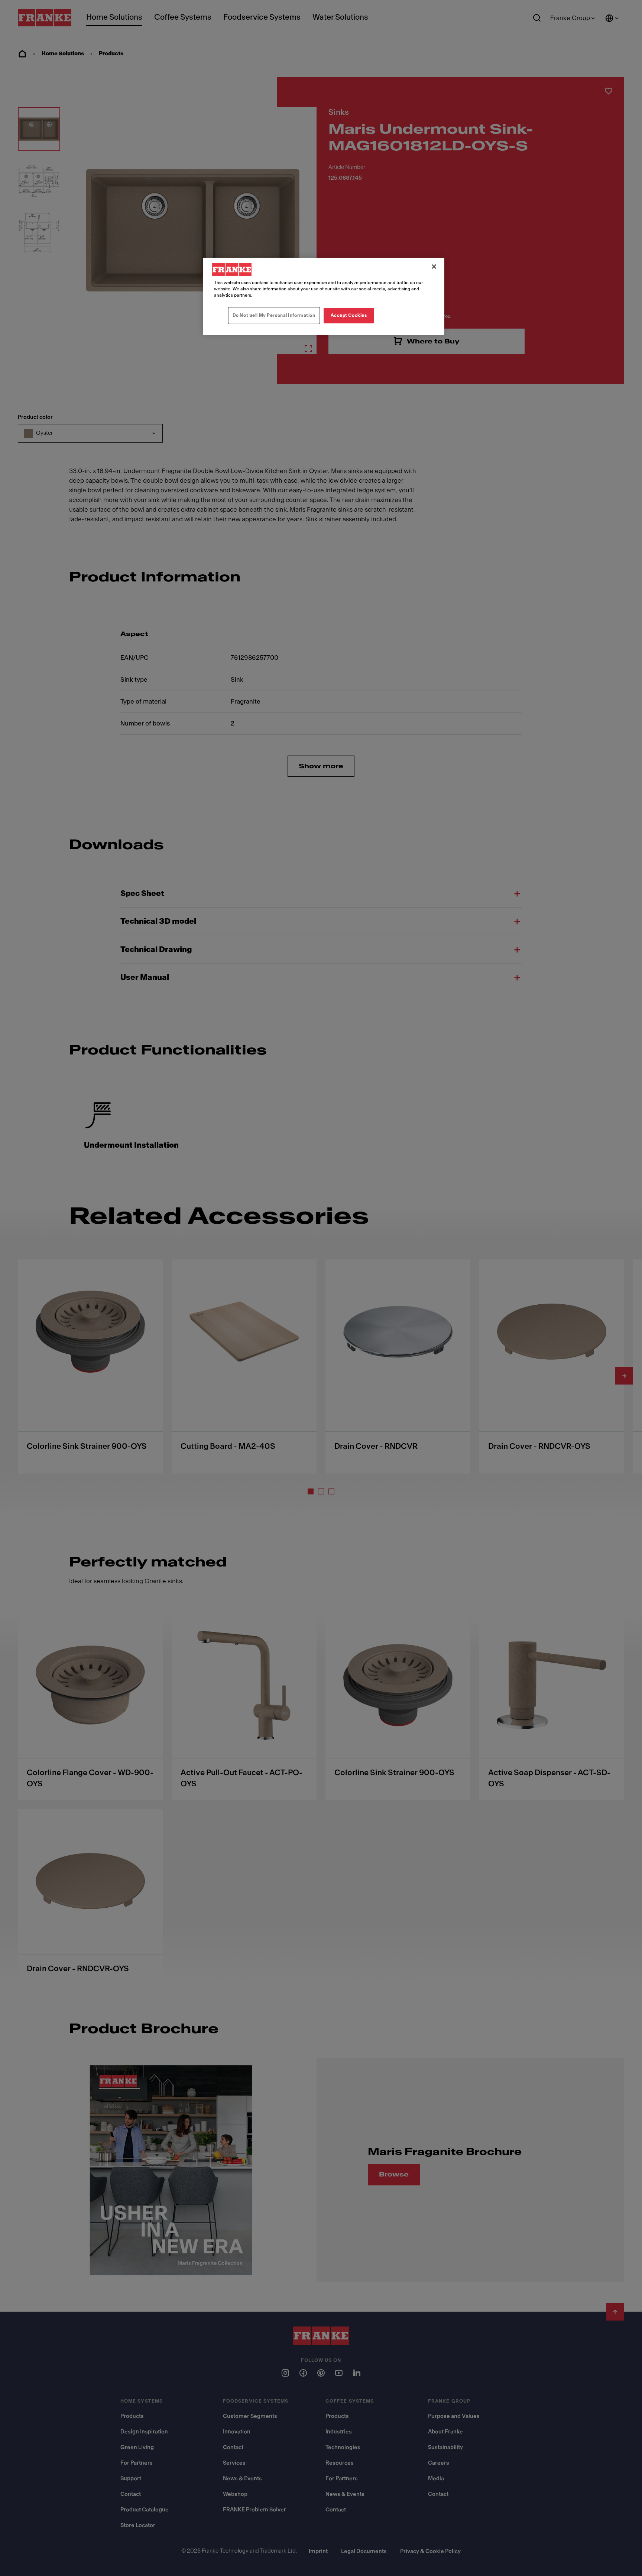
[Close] (434, 267)
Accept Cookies (349, 315)
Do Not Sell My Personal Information (274, 315)
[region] (324, 296)
